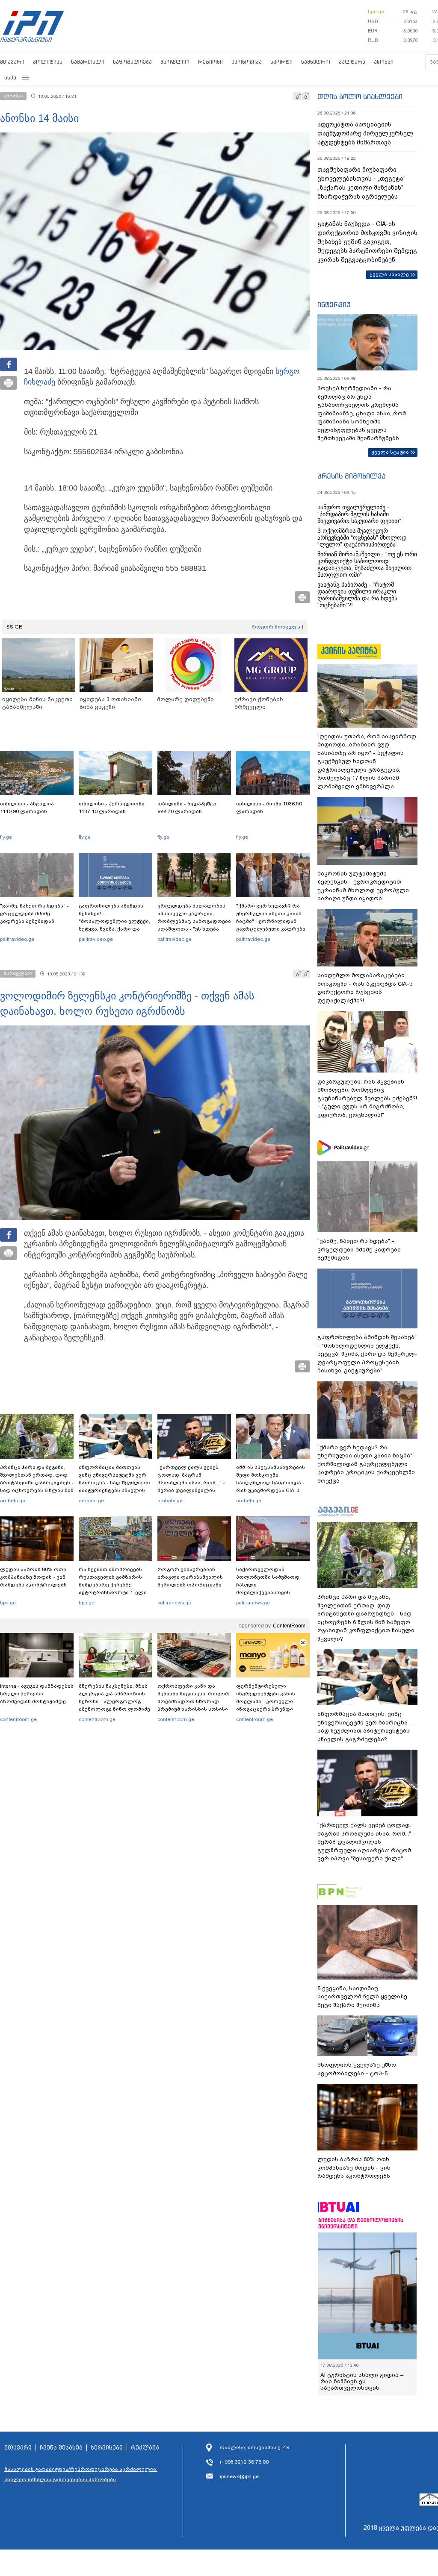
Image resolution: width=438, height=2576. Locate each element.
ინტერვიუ (334, 305)
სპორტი (281, 62)
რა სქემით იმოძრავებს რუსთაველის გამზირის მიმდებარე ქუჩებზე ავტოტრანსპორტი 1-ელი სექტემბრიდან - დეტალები (115, 1585)
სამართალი (88, 62)
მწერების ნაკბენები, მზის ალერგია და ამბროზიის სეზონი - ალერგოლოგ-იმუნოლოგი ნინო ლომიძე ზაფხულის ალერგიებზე (114, 1701)
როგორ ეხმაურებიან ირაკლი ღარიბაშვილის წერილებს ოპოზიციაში (190, 1577)
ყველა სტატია (390, 452)
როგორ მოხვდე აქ (277, 627)
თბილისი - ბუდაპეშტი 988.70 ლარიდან (187, 808)
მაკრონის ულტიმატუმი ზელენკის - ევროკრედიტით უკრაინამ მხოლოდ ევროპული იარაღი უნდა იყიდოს (363, 886)
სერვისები (107, 2448)
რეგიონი (210, 62)
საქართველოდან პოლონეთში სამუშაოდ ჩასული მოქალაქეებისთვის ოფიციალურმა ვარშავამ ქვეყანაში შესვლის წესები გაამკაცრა (272, 1592)
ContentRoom (289, 1626)
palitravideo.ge (17, 939)
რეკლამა (145, 2448)
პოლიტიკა (48, 62)
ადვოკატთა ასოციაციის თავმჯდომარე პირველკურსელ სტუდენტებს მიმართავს (365, 133)
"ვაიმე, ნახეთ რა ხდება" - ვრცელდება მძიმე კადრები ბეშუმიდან (34, 913)
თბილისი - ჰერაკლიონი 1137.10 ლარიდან (112, 808)
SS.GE (14, 627)
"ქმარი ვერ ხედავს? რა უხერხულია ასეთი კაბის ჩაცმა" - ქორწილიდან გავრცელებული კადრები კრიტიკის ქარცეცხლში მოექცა (271, 925)
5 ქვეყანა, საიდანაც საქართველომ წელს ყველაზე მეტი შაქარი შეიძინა (362, 1997)
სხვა (10, 78)
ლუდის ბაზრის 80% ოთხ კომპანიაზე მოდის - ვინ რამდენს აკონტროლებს (33, 1577)
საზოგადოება (132, 62)
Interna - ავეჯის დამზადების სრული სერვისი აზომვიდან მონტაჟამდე (37, 1694)
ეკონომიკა (247, 62)
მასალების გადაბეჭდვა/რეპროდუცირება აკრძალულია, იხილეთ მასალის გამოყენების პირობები (81, 2474)
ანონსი (384, 62)
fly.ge (6, 837)
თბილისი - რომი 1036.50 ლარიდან (269, 808)
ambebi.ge (13, 1501)
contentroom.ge (18, 1719)
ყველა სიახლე (389, 274)
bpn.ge (376, 12)
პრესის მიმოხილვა (351, 476)
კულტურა (352, 62)
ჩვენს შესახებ (61, 2448)
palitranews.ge (174, 1603)
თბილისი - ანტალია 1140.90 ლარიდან (27, 808)
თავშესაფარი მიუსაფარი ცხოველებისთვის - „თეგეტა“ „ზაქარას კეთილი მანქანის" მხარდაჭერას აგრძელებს (361, 183)
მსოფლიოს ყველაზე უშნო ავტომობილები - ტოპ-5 (357, 2069)
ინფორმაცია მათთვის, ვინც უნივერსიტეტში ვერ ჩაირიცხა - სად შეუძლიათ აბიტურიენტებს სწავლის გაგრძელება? (114, 1483)
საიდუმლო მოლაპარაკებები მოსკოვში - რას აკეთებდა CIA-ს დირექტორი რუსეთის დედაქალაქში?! (365, 988)
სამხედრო (316, 62)
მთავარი (12, 62)
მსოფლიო (175, 62)
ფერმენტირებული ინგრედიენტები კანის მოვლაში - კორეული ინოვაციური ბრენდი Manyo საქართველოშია (268, 1701)
